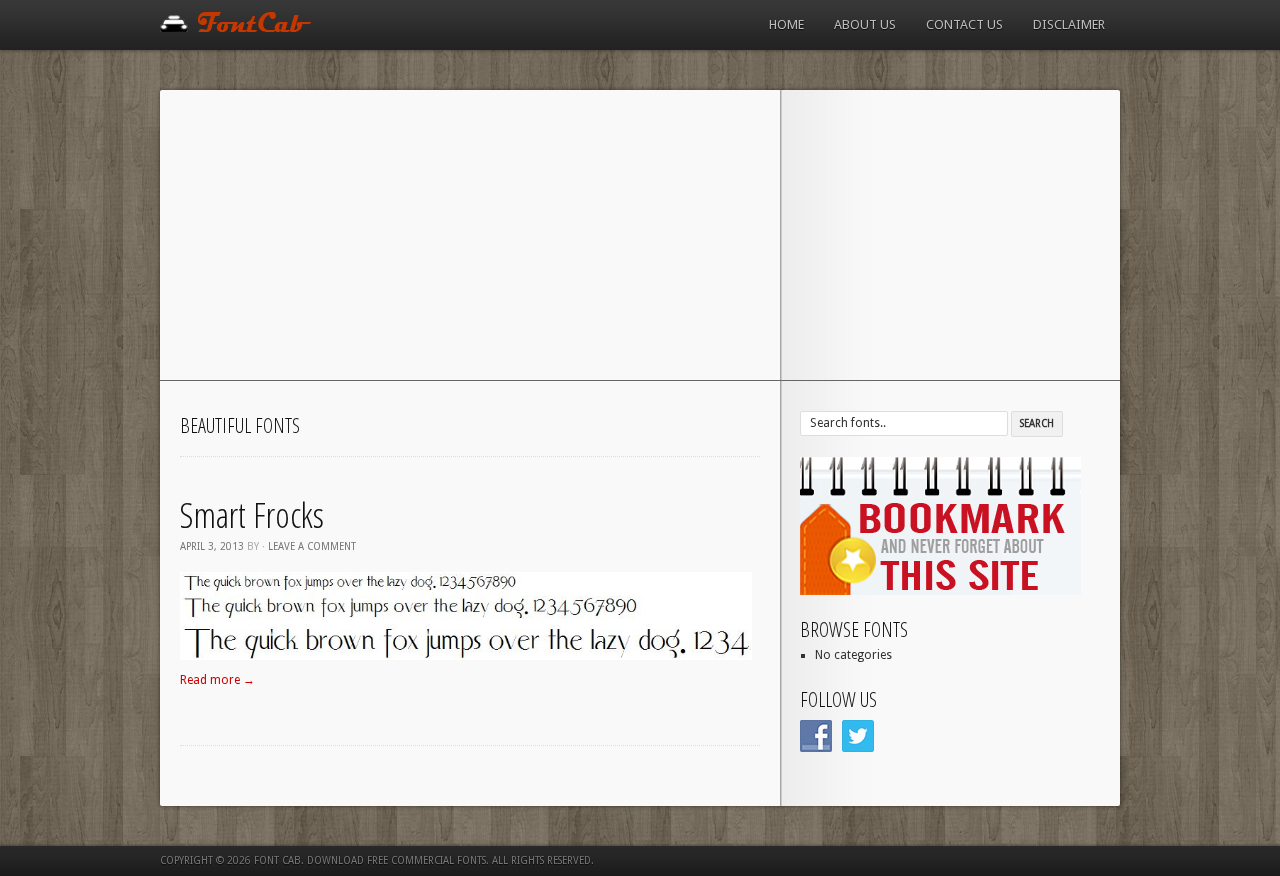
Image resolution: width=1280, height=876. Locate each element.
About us (865, 24)
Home (786, 24)
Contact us (964, 24)
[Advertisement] (640, 240)
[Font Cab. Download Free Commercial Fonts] (236, 28)
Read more (217, 680)
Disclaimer (1069, 24)
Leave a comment (312, 546)
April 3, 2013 (212, 546)
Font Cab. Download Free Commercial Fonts (370, 860)
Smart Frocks (252, 514)
